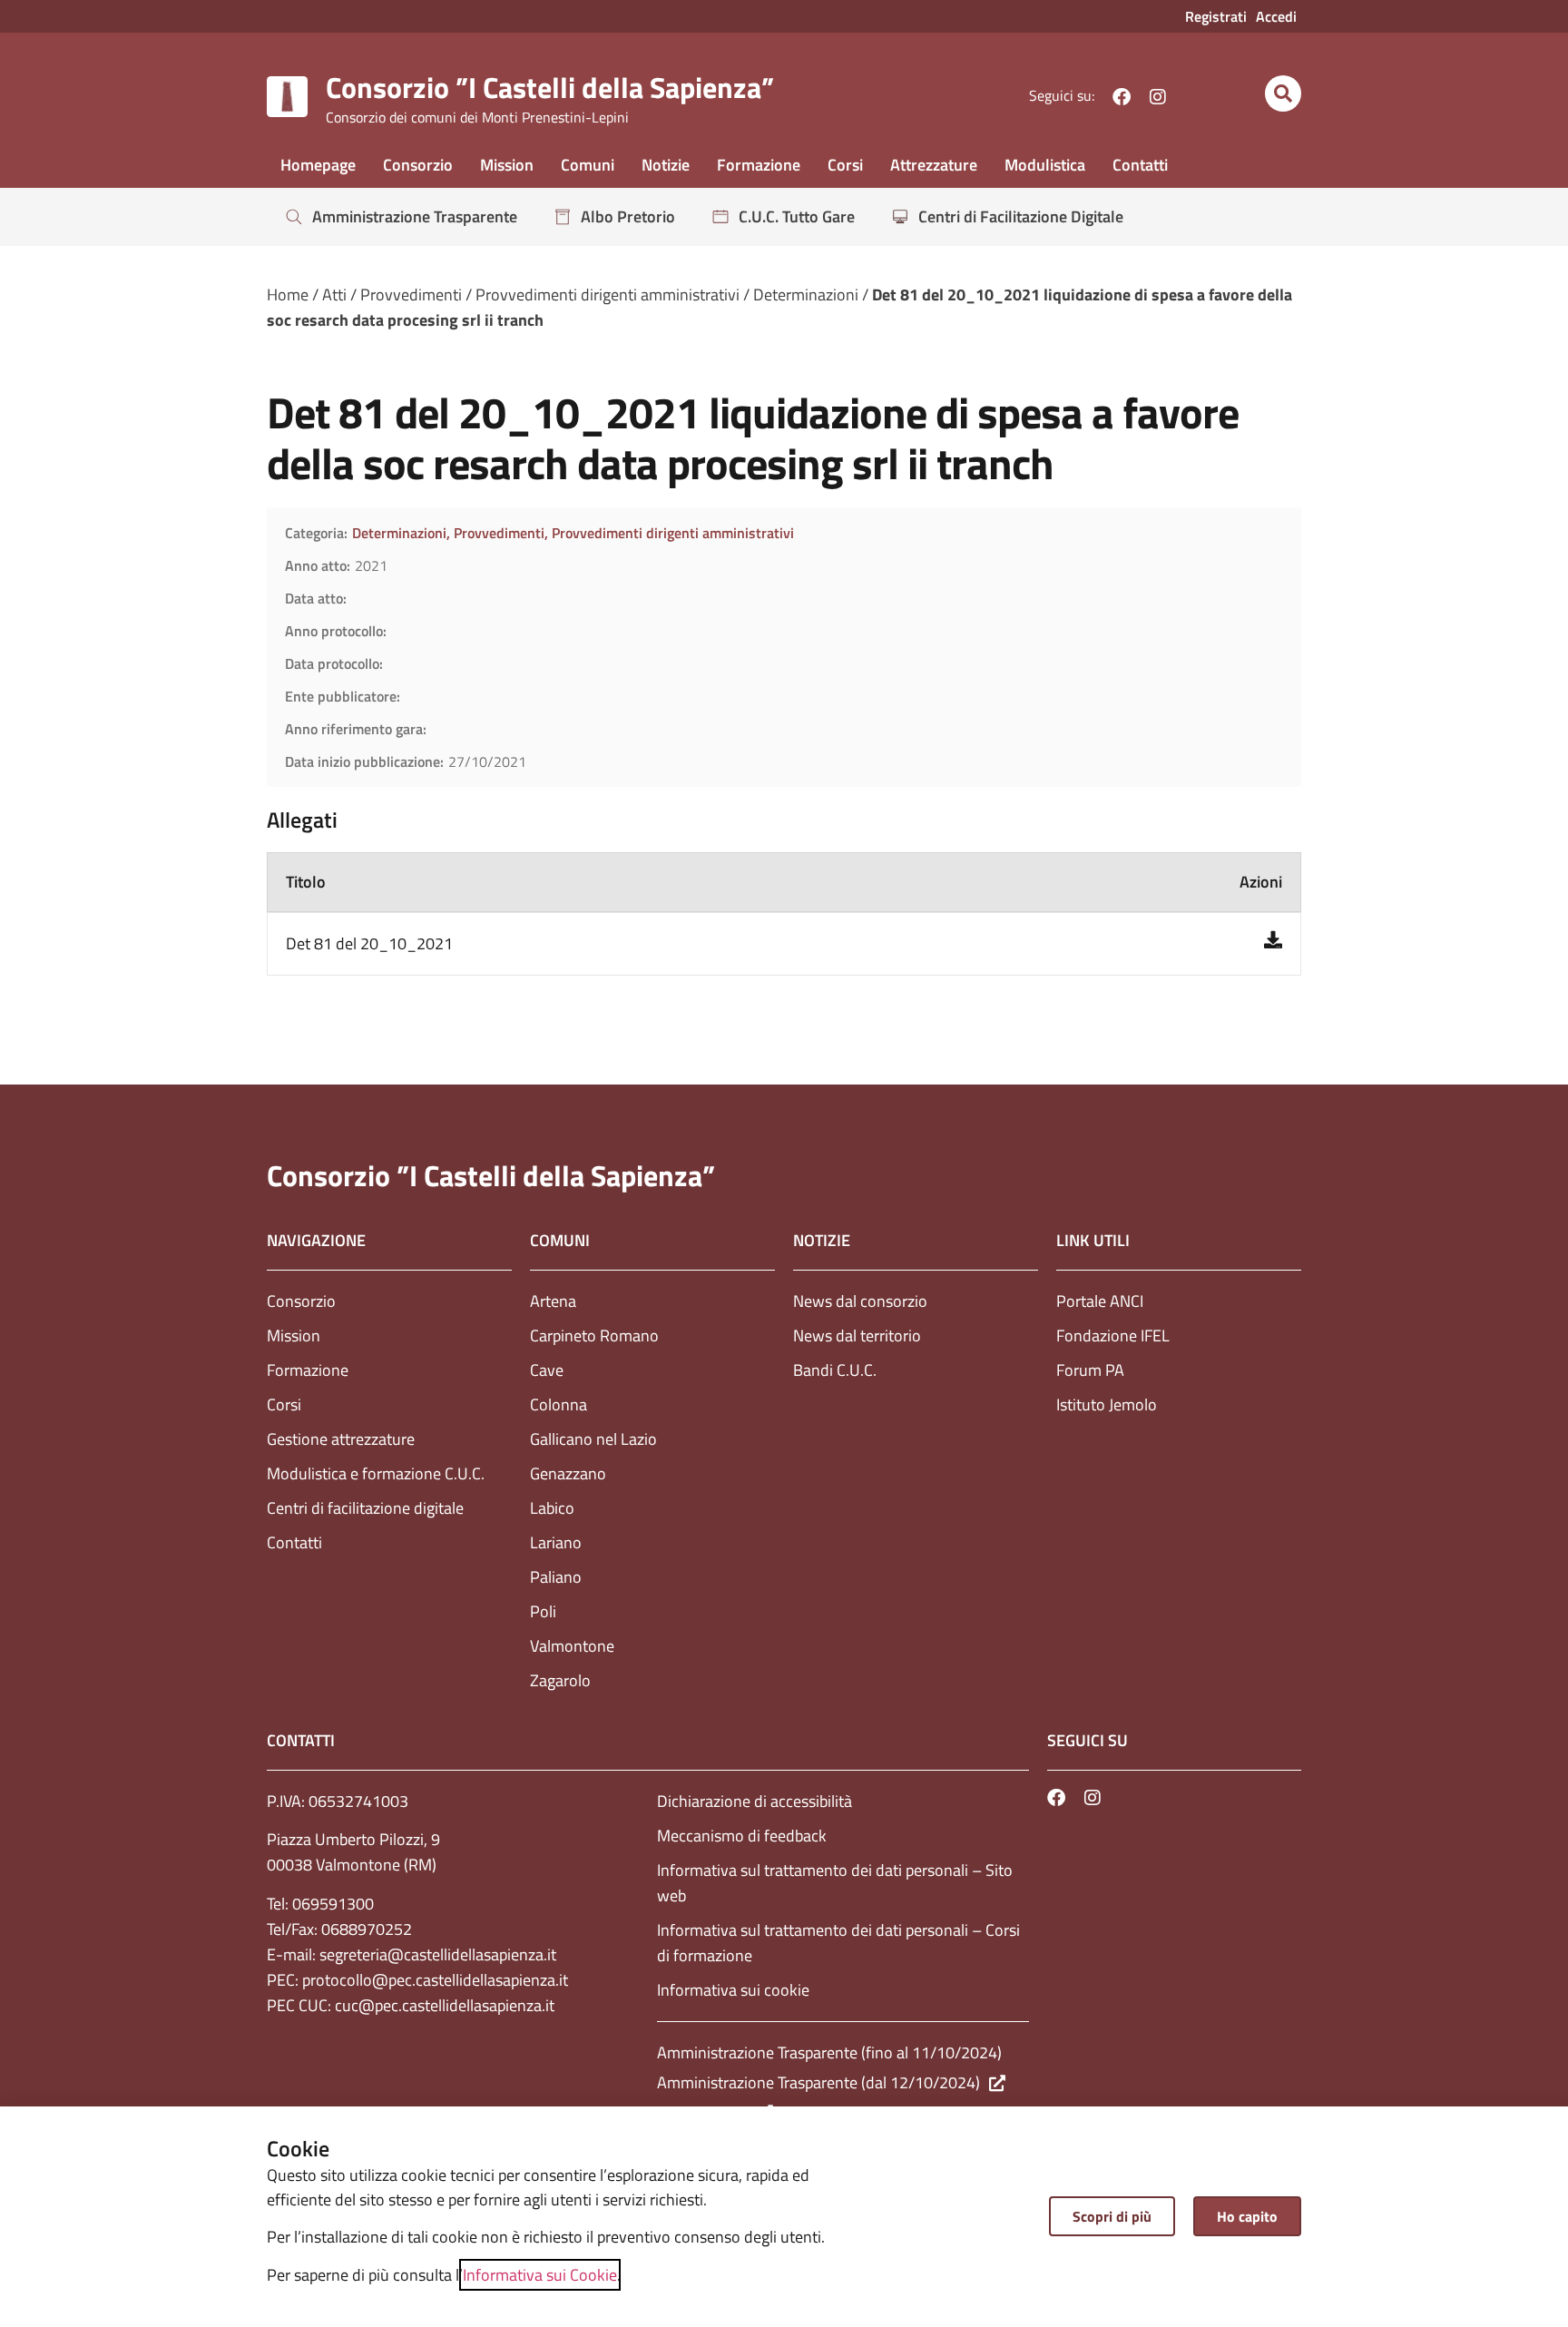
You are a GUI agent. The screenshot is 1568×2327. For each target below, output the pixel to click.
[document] (784, 1163)
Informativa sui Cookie (540, 2275)
